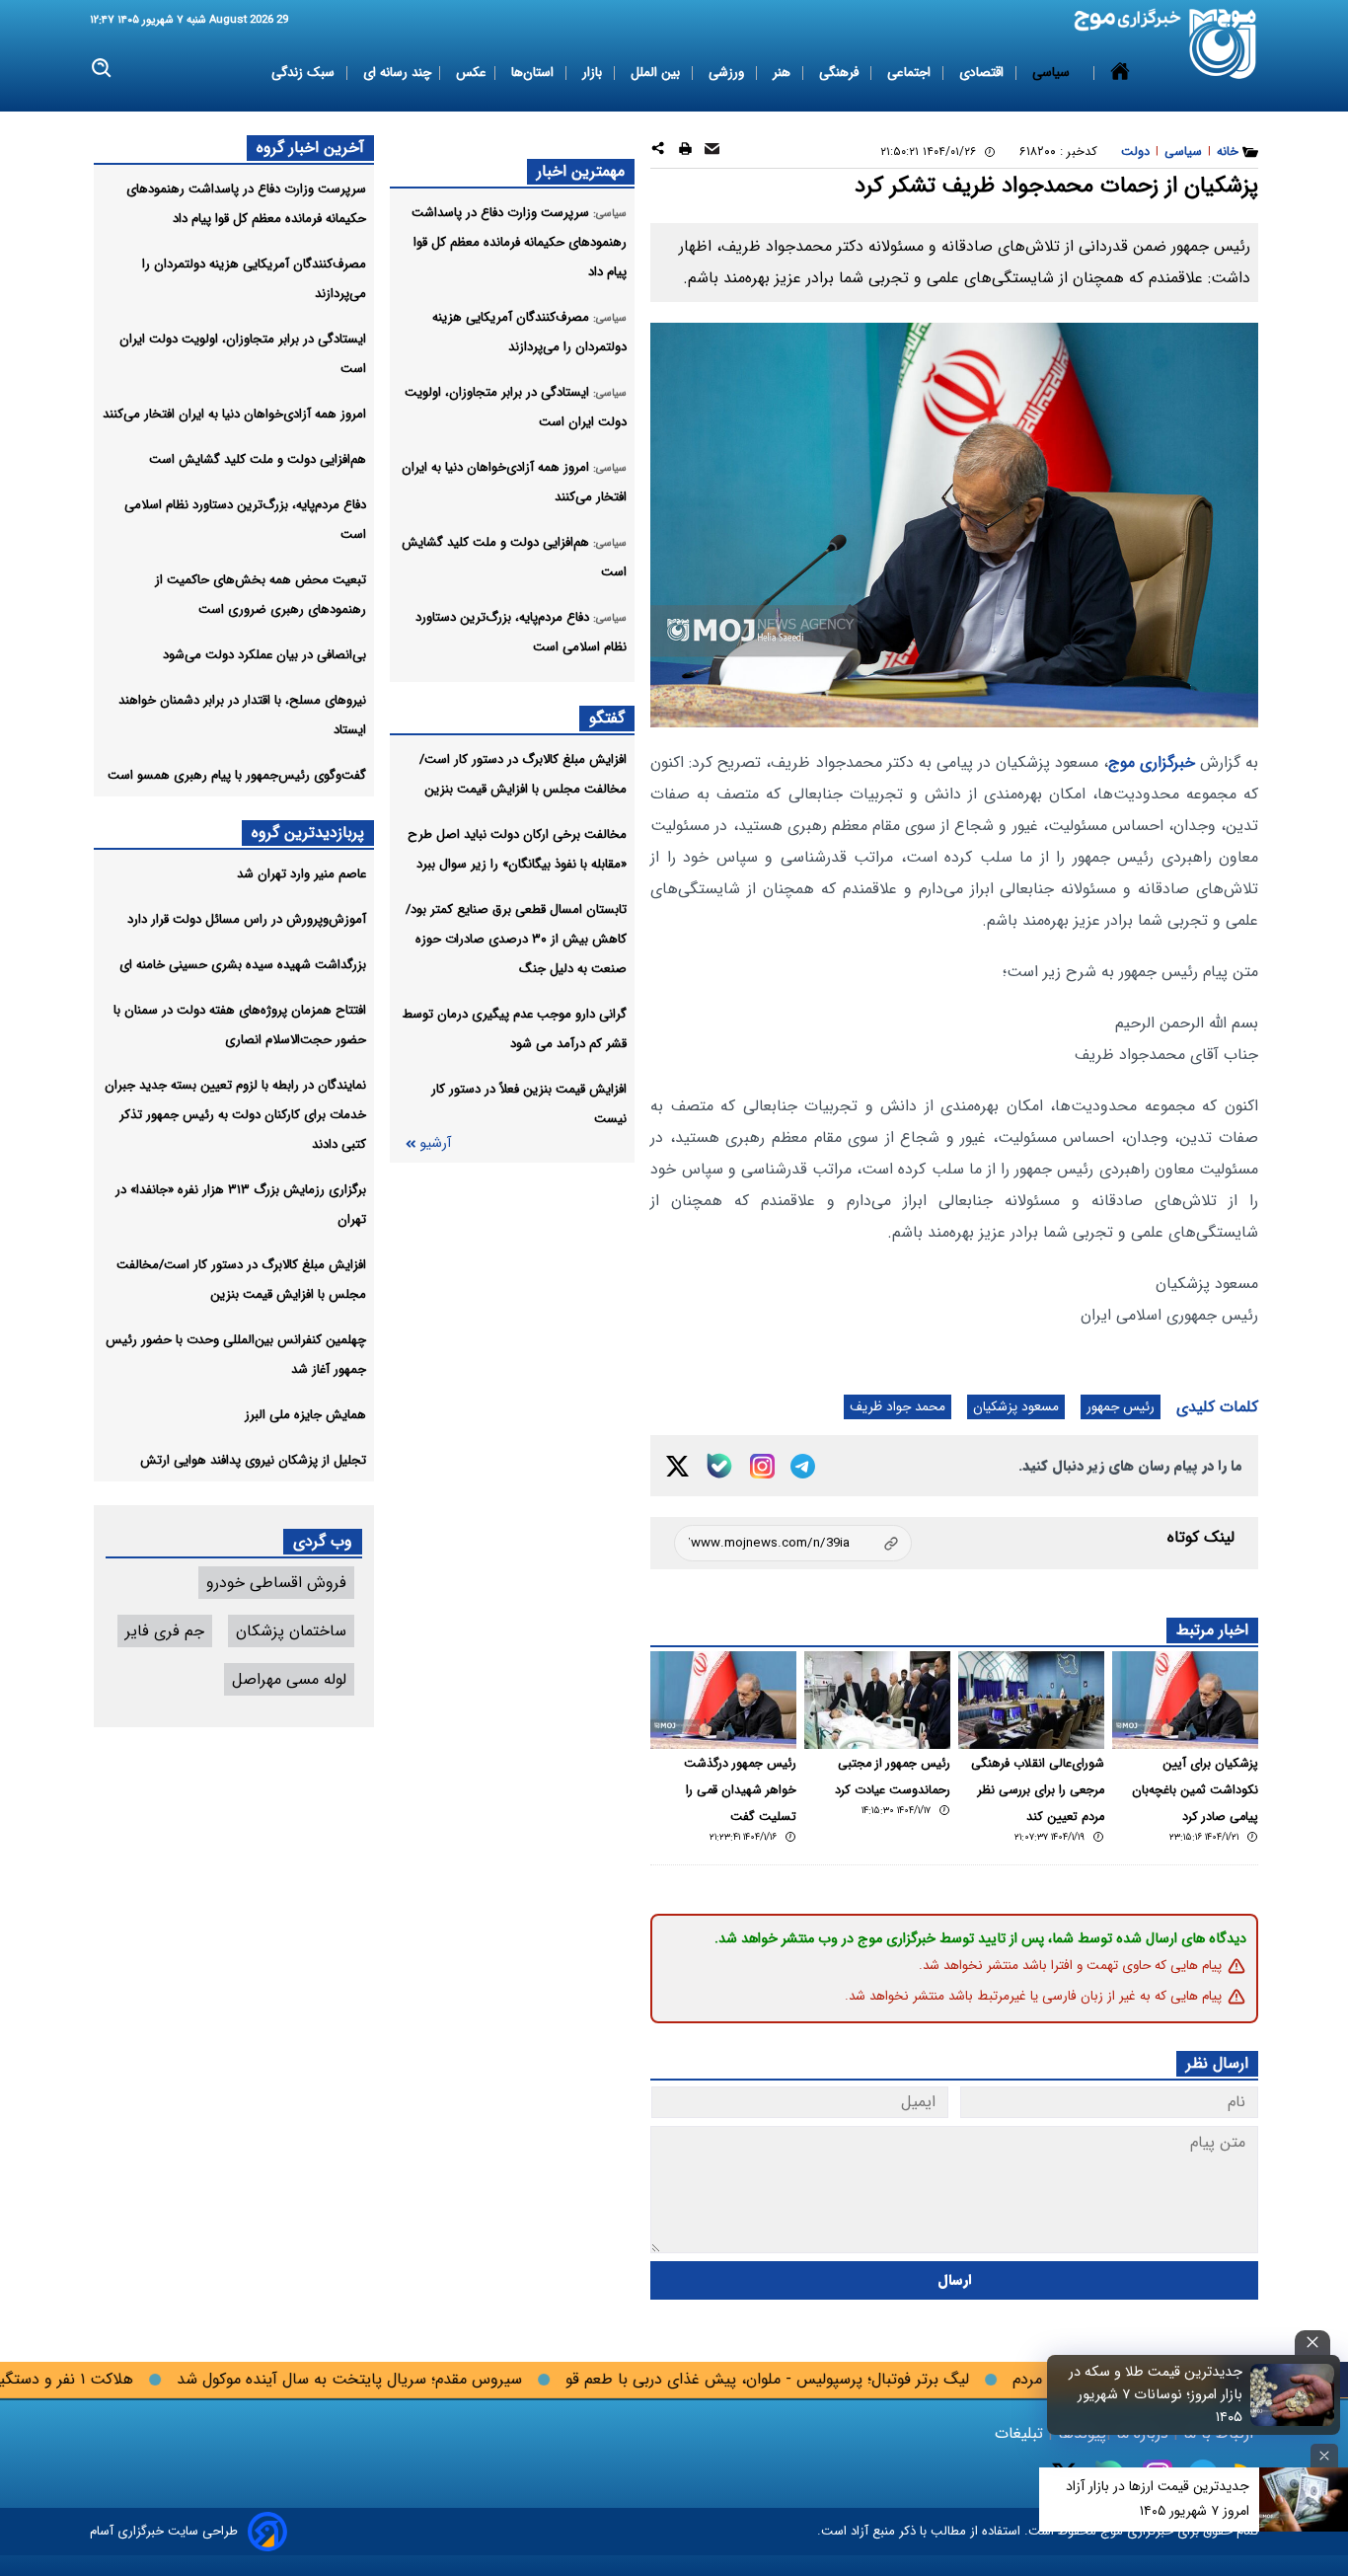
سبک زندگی (305, 73)
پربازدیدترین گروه (308, 833)
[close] (1312, 2343)
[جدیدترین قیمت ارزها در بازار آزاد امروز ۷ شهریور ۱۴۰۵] (1304, 2500)
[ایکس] (677, 1466)
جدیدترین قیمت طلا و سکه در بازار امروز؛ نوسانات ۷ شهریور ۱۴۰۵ (1156, 2395)
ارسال (955, 2280)
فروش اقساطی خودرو (276, 1583)
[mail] (712, 152)
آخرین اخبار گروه (310, 148)
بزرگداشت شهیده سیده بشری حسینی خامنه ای (243, 965)
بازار (594, 73)
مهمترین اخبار (581, 171)
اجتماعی (911, 73)
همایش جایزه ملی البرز (305, 1415)
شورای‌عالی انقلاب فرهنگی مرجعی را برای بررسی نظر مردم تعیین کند (1038, 1790)
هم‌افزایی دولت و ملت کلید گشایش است (258, 459)
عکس (471, 73)
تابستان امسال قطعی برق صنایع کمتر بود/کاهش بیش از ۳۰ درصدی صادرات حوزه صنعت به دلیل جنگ (516, 939)
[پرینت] (685, 152)
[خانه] (1120, 73)
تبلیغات (1021, 2433)
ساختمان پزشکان (291, 1631)
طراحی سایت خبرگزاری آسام (164, 2531)
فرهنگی (841, 73)
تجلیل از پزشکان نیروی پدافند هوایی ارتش (253, 1460)
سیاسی (1053, 73)
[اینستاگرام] (762, 1466)
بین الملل (657, 73)
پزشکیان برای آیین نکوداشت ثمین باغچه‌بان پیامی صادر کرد (1195, 1790)
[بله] (719, 1466)
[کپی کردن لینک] (793, 1543)
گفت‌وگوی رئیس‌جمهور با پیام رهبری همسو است (237, 775)
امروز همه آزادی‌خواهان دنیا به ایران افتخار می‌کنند (234, 414)
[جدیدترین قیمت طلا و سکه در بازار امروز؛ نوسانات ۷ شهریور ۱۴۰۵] (1293, 2394)
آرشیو (435, 1143)
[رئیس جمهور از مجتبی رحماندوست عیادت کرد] (877, 1700)
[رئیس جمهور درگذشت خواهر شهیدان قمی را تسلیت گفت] (723, 1700)
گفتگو (607, 718)
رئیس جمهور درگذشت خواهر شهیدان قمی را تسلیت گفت (740, 1790)
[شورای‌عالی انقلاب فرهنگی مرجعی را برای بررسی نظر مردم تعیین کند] (1031, 1700)
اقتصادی (983, 73)
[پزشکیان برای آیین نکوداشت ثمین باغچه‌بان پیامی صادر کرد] (1185, 1700)
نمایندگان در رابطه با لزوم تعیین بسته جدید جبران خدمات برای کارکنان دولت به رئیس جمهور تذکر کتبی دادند (235, 1115)
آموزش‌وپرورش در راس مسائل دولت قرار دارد (247, 919)
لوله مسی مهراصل (289, 1679)
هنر (784, 73)
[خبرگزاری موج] (1223, 44)
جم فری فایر (165, 1631)
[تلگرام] (803, 1466)
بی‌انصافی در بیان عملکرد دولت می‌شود (264, 655)
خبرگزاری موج (1152, 762)
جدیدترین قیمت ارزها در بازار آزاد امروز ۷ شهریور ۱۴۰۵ (1158, 2499)
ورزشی (728, 73)
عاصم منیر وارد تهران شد (301, 874)
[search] (102, 69)
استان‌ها (534, 73)
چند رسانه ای (397, 73)
